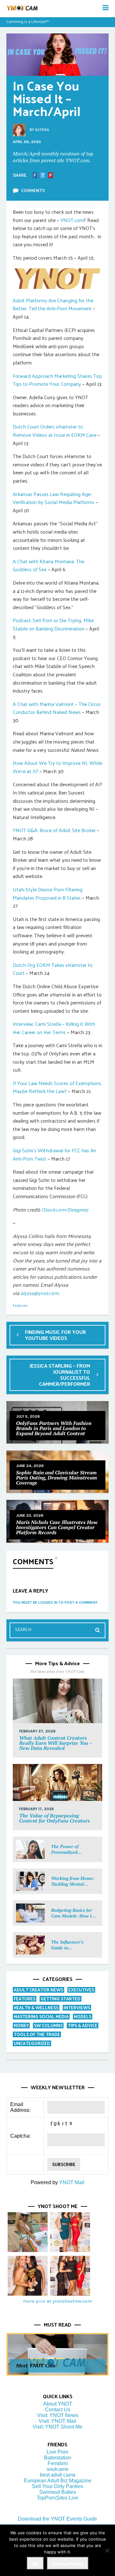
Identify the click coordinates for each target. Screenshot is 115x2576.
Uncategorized (32, 2043)
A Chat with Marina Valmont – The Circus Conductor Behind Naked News (57, 708)
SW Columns (48, 2025)
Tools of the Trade (37, 2034)
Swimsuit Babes (58, 2492)
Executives (81, 1990)
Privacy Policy (68, 2564)
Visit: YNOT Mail (57, 2421)
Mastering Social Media (41, 2016)
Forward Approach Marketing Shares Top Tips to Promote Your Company (57, 380)
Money (21, 2025)
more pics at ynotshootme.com (57, 2301)
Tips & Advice (83, 2025)
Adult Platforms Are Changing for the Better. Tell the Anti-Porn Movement (53, 304)
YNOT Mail (72, 2182)
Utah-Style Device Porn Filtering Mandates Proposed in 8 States (48, 893)
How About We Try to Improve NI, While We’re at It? (57, 767)
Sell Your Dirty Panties (57, 2486)
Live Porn (57, 2452)
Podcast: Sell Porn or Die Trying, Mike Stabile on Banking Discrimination (53, 624)
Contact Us (58, 2410)
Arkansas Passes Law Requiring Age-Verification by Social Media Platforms (54, 498)
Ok (35, 2564)
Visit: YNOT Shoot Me (57, 2427)
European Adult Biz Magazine (58, 2481)
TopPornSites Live (57, 2498)
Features (20, 1305)
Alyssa (42, 130)
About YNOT (58, 2404)
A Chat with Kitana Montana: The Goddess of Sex (49, 565)
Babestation (58, 2458)
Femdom (58, 2463)
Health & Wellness (36, 2008)
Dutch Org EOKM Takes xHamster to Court (53, 969)
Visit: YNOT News (58, 2415)
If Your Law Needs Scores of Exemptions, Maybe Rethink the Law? (57, 1087)
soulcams (57, 2469)
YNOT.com (72, 220)
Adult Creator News (38, 1990)
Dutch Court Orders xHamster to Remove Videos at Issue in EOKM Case (55, 431)
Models (83, 2016)
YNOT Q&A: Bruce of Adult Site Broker (54, 830)
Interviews (77, 2008)
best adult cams (58, 2475)
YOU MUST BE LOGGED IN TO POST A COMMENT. (56, 1602)
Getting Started (61, 1999)
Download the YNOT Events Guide (57, 2519)
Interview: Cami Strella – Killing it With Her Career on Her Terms (54, 1028)
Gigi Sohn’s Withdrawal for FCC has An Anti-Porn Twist (54, 1154)
